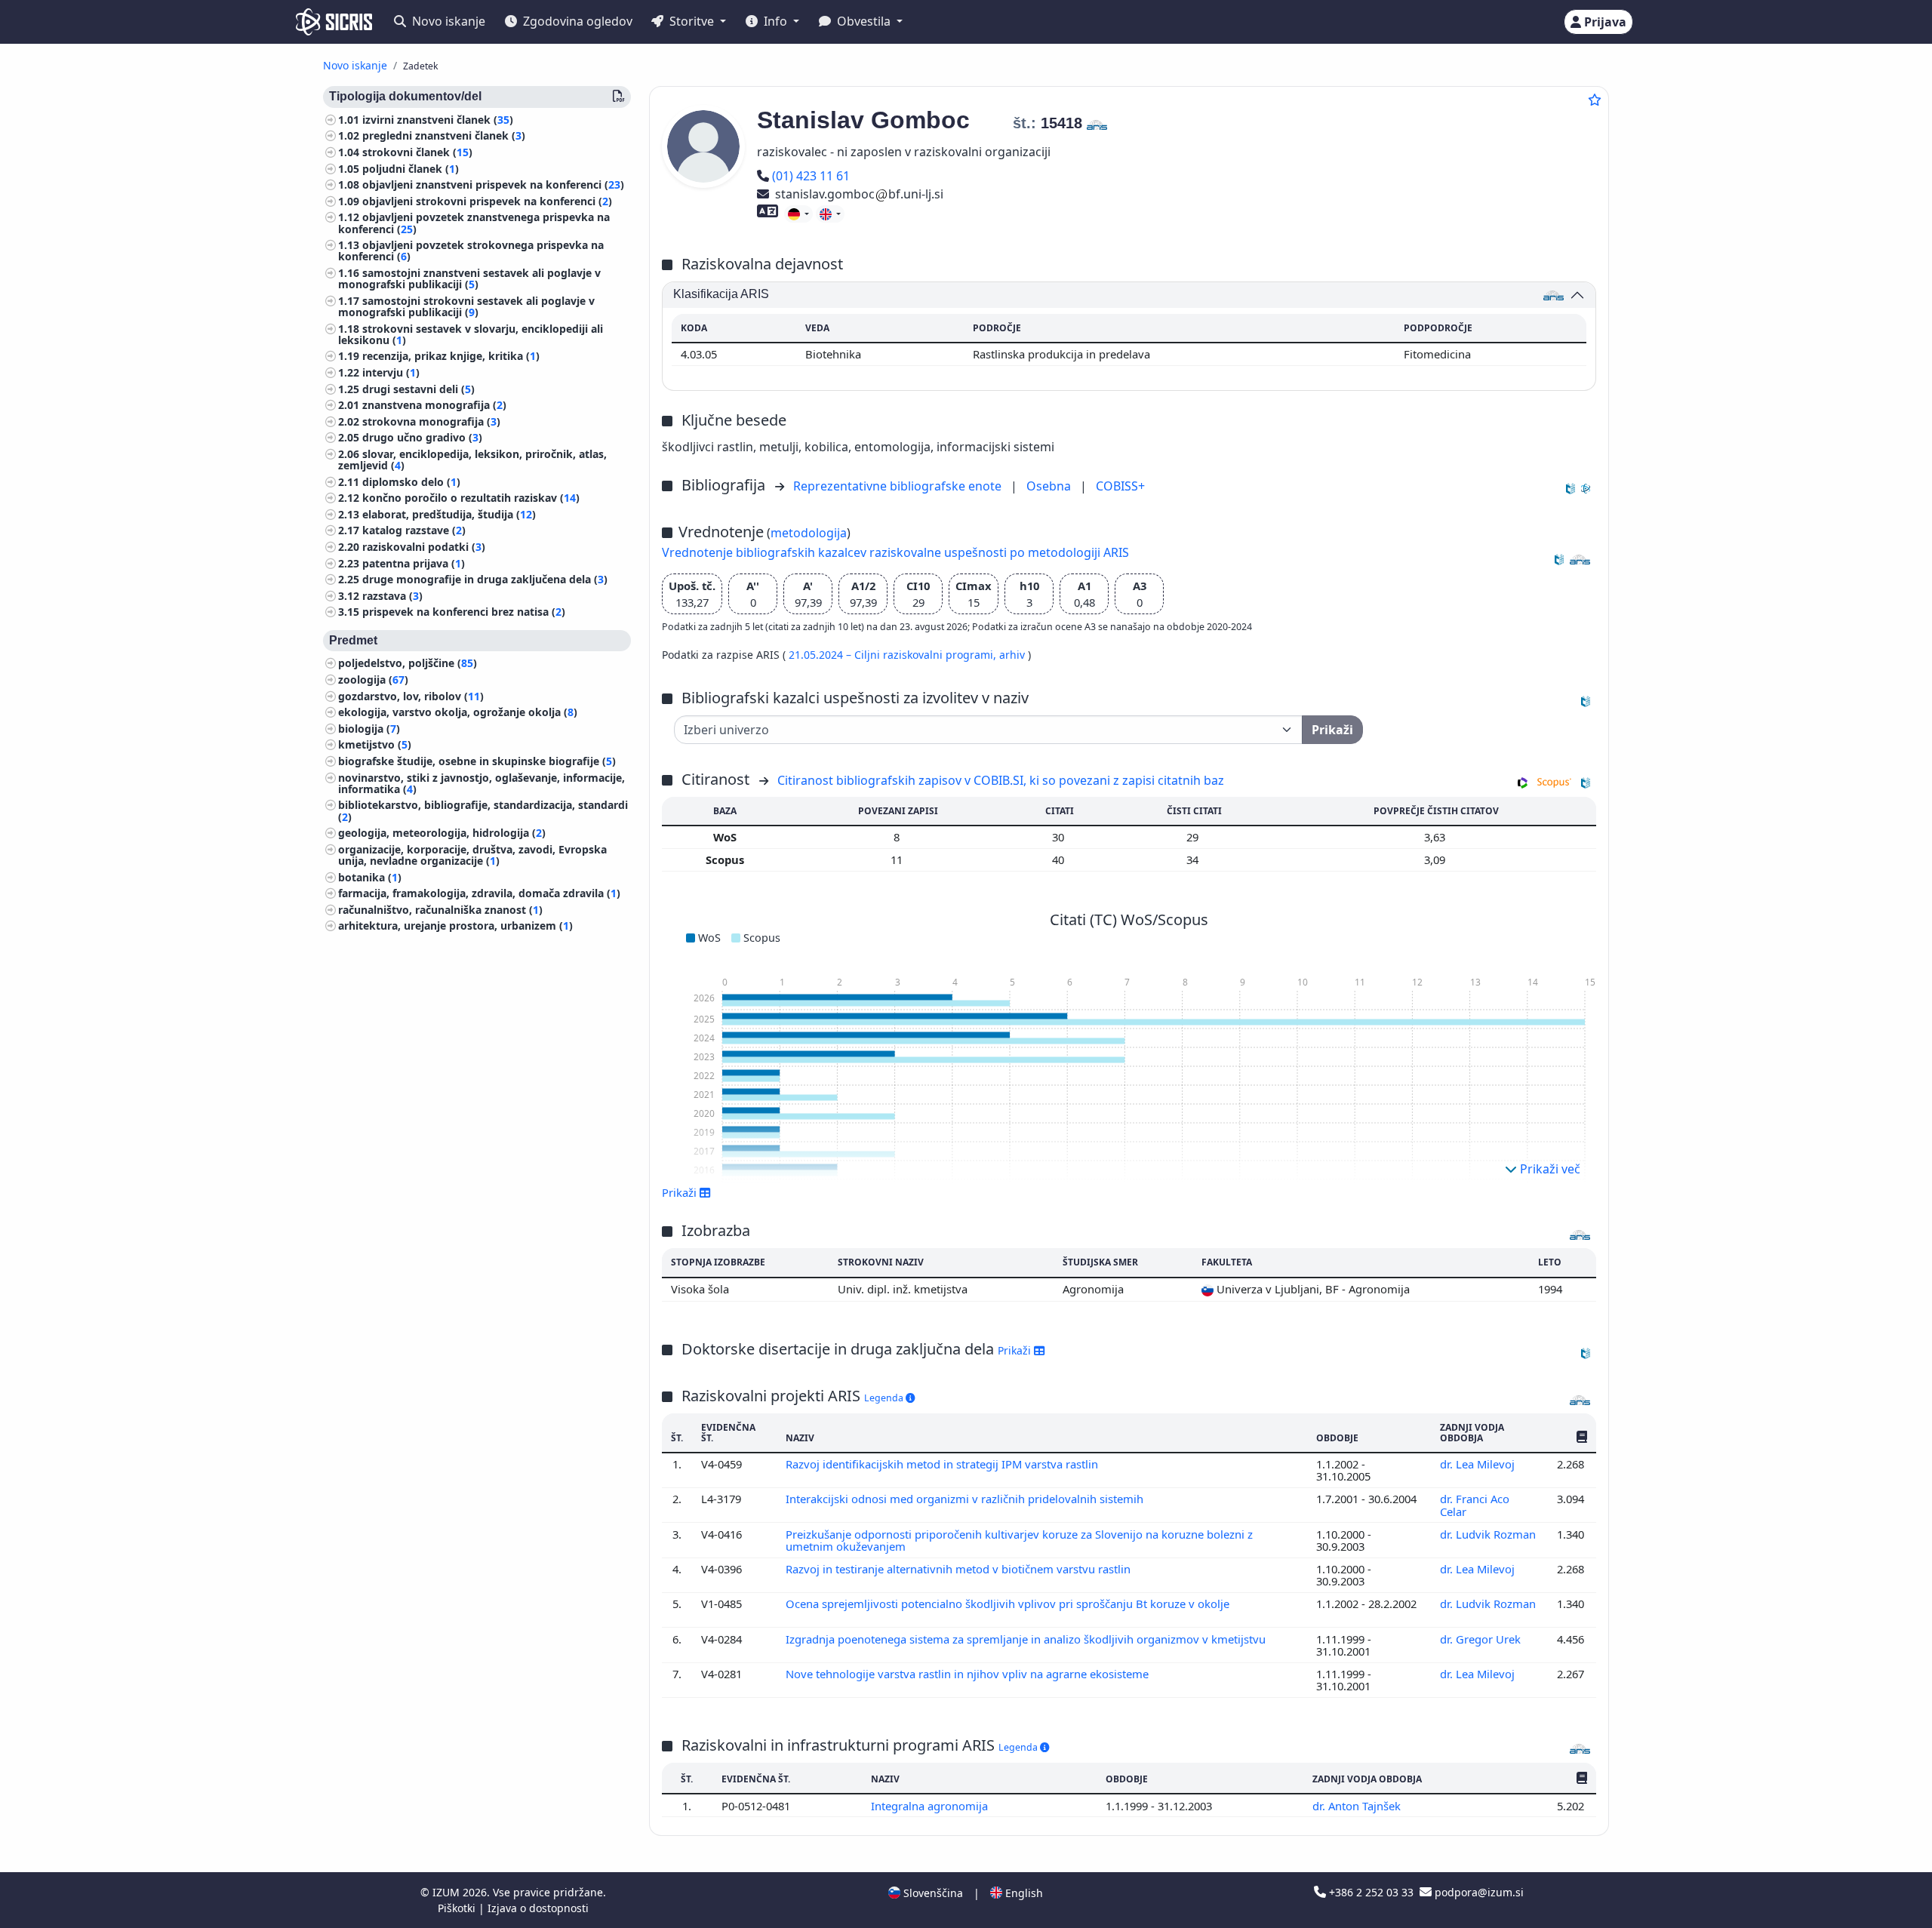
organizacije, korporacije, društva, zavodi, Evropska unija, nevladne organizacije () (472, 855)
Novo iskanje (447, 21)
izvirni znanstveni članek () (438, 120)
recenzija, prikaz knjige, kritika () (451, 357)
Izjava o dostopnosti (538, 1908)
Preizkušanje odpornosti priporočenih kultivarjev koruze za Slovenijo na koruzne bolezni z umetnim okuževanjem (1019, 1540)
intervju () (391, 372)
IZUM (448, 1892)
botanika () (370, 877)
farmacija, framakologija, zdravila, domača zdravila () (479, 894)
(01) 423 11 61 (811, 176)
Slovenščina (932, 1893)
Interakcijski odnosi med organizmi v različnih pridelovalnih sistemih (966, 1499)
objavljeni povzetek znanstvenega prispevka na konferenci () (474, 223)
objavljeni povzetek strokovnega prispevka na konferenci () (471, 251)
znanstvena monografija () (434, 406)
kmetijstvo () (375, 745)
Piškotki (458, 1908)
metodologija (809, 533)
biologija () (369, 729)
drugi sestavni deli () (418, 389)
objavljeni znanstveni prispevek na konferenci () (493, 185)
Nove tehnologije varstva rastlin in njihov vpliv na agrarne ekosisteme (969, 1674)
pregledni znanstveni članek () (444, 136)
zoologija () (373, 680)
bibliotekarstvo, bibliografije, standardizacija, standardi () (483, 811)
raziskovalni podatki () (424, 547)
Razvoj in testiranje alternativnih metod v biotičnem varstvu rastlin (960, 1569)
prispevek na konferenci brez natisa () (464, 612)
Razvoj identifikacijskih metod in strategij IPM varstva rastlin (943, 1464)
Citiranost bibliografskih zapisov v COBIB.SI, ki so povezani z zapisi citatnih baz (1001, 780)
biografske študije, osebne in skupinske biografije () (477, 761)
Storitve (692, 21)
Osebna (1050, 486)
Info (775, 21)
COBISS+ (1120, 486)
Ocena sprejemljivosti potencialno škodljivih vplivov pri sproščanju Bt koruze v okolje (1009, 1604)
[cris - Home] (334, 22)
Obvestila (864, 21)
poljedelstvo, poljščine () (408, 664)
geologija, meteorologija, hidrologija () (442, 833)
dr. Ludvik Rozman (1488, 1534)
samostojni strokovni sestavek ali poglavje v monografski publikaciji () (466, 306)
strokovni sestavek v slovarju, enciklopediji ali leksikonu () (471, 334)
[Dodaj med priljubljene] (1595, 100)
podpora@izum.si (1478, 1892)
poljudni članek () (411, 169)
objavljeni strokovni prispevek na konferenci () (487, 201)
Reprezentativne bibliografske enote (899, 486)
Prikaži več (1549, 1169)
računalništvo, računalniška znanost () (440, 910)
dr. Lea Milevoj (1479, 1464)
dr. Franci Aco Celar (1475, 1505)
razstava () (392, 596)
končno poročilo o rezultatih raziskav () (471, 498)
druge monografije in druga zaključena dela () (485, 580)
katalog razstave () (414, 531)
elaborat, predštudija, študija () (449, 514)
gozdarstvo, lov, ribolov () (411, 696)
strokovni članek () (417, 152)
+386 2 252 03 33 (1371, 1892)
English (1023, 1893)
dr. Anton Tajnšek (1358, 1806)
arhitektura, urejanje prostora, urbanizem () (455, 926)
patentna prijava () (414, 563)
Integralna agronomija (931, 1806)
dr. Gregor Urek (1482, 1639)
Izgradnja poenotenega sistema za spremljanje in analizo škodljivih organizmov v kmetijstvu (1027, 1639)
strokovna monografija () (431, 421)
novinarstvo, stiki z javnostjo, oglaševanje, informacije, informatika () (481, 783)
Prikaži (1016, 1350)
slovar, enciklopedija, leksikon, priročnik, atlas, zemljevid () (472, 460)
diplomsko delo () (411, 482)
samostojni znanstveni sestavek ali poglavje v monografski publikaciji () (469, 278)
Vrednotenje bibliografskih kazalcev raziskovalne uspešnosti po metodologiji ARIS (895, 552)
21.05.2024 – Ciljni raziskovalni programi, (894, 655)
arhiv (1014, 655)
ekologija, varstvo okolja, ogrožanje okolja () (458, 713)
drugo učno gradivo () (422, 438)
